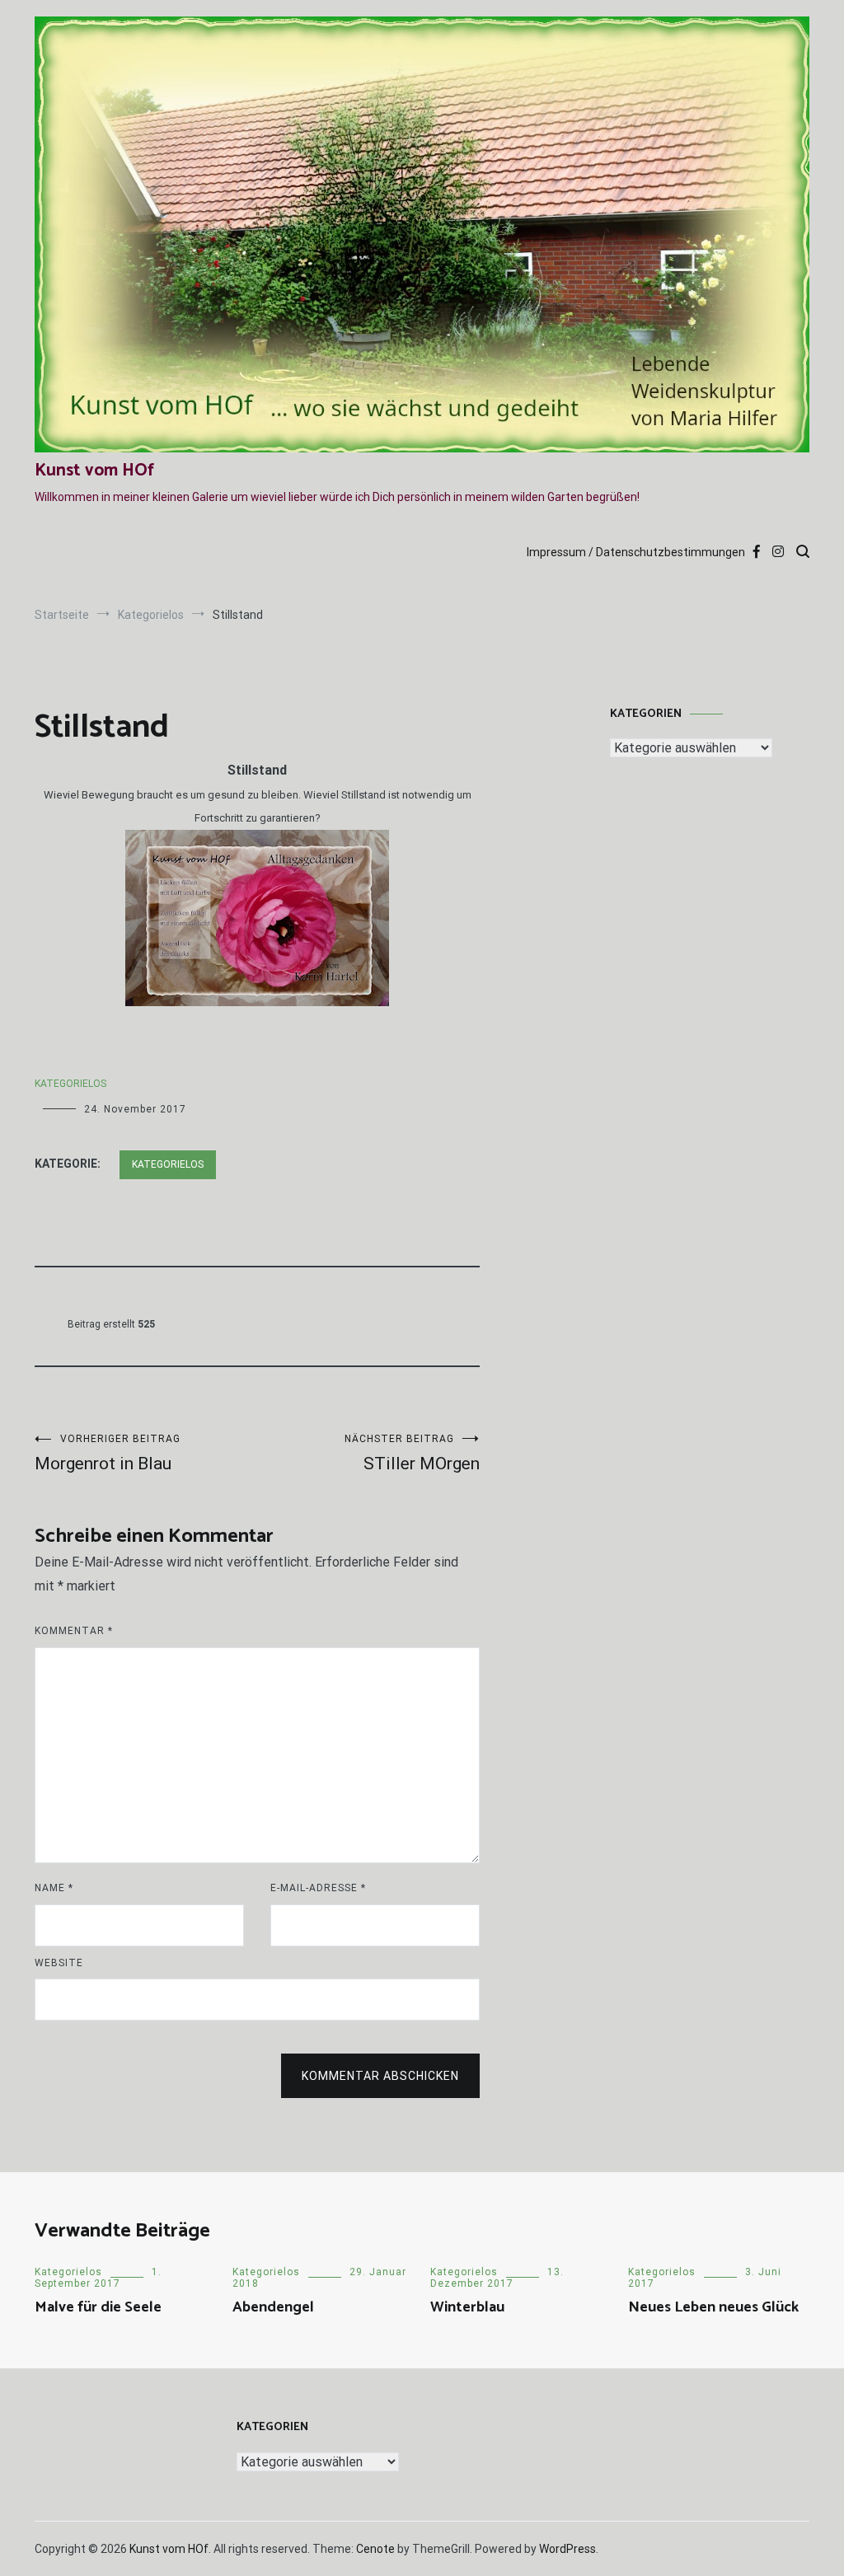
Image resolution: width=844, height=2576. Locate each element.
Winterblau (467, 2307)
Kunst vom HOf (94, 471)
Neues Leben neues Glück (713, 2307)
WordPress (567, 2549)
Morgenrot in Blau (108, 1453)
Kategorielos (70, 1084)
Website (59, 1963)
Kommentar (74, 1631)
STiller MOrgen (412, 1453)
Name (54, 1888)
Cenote (375, 2549)
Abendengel (273, 2307)
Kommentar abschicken (380, 2076)
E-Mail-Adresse (318, 1888)
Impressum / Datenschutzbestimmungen (636, 552)
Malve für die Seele (98, 2307)
